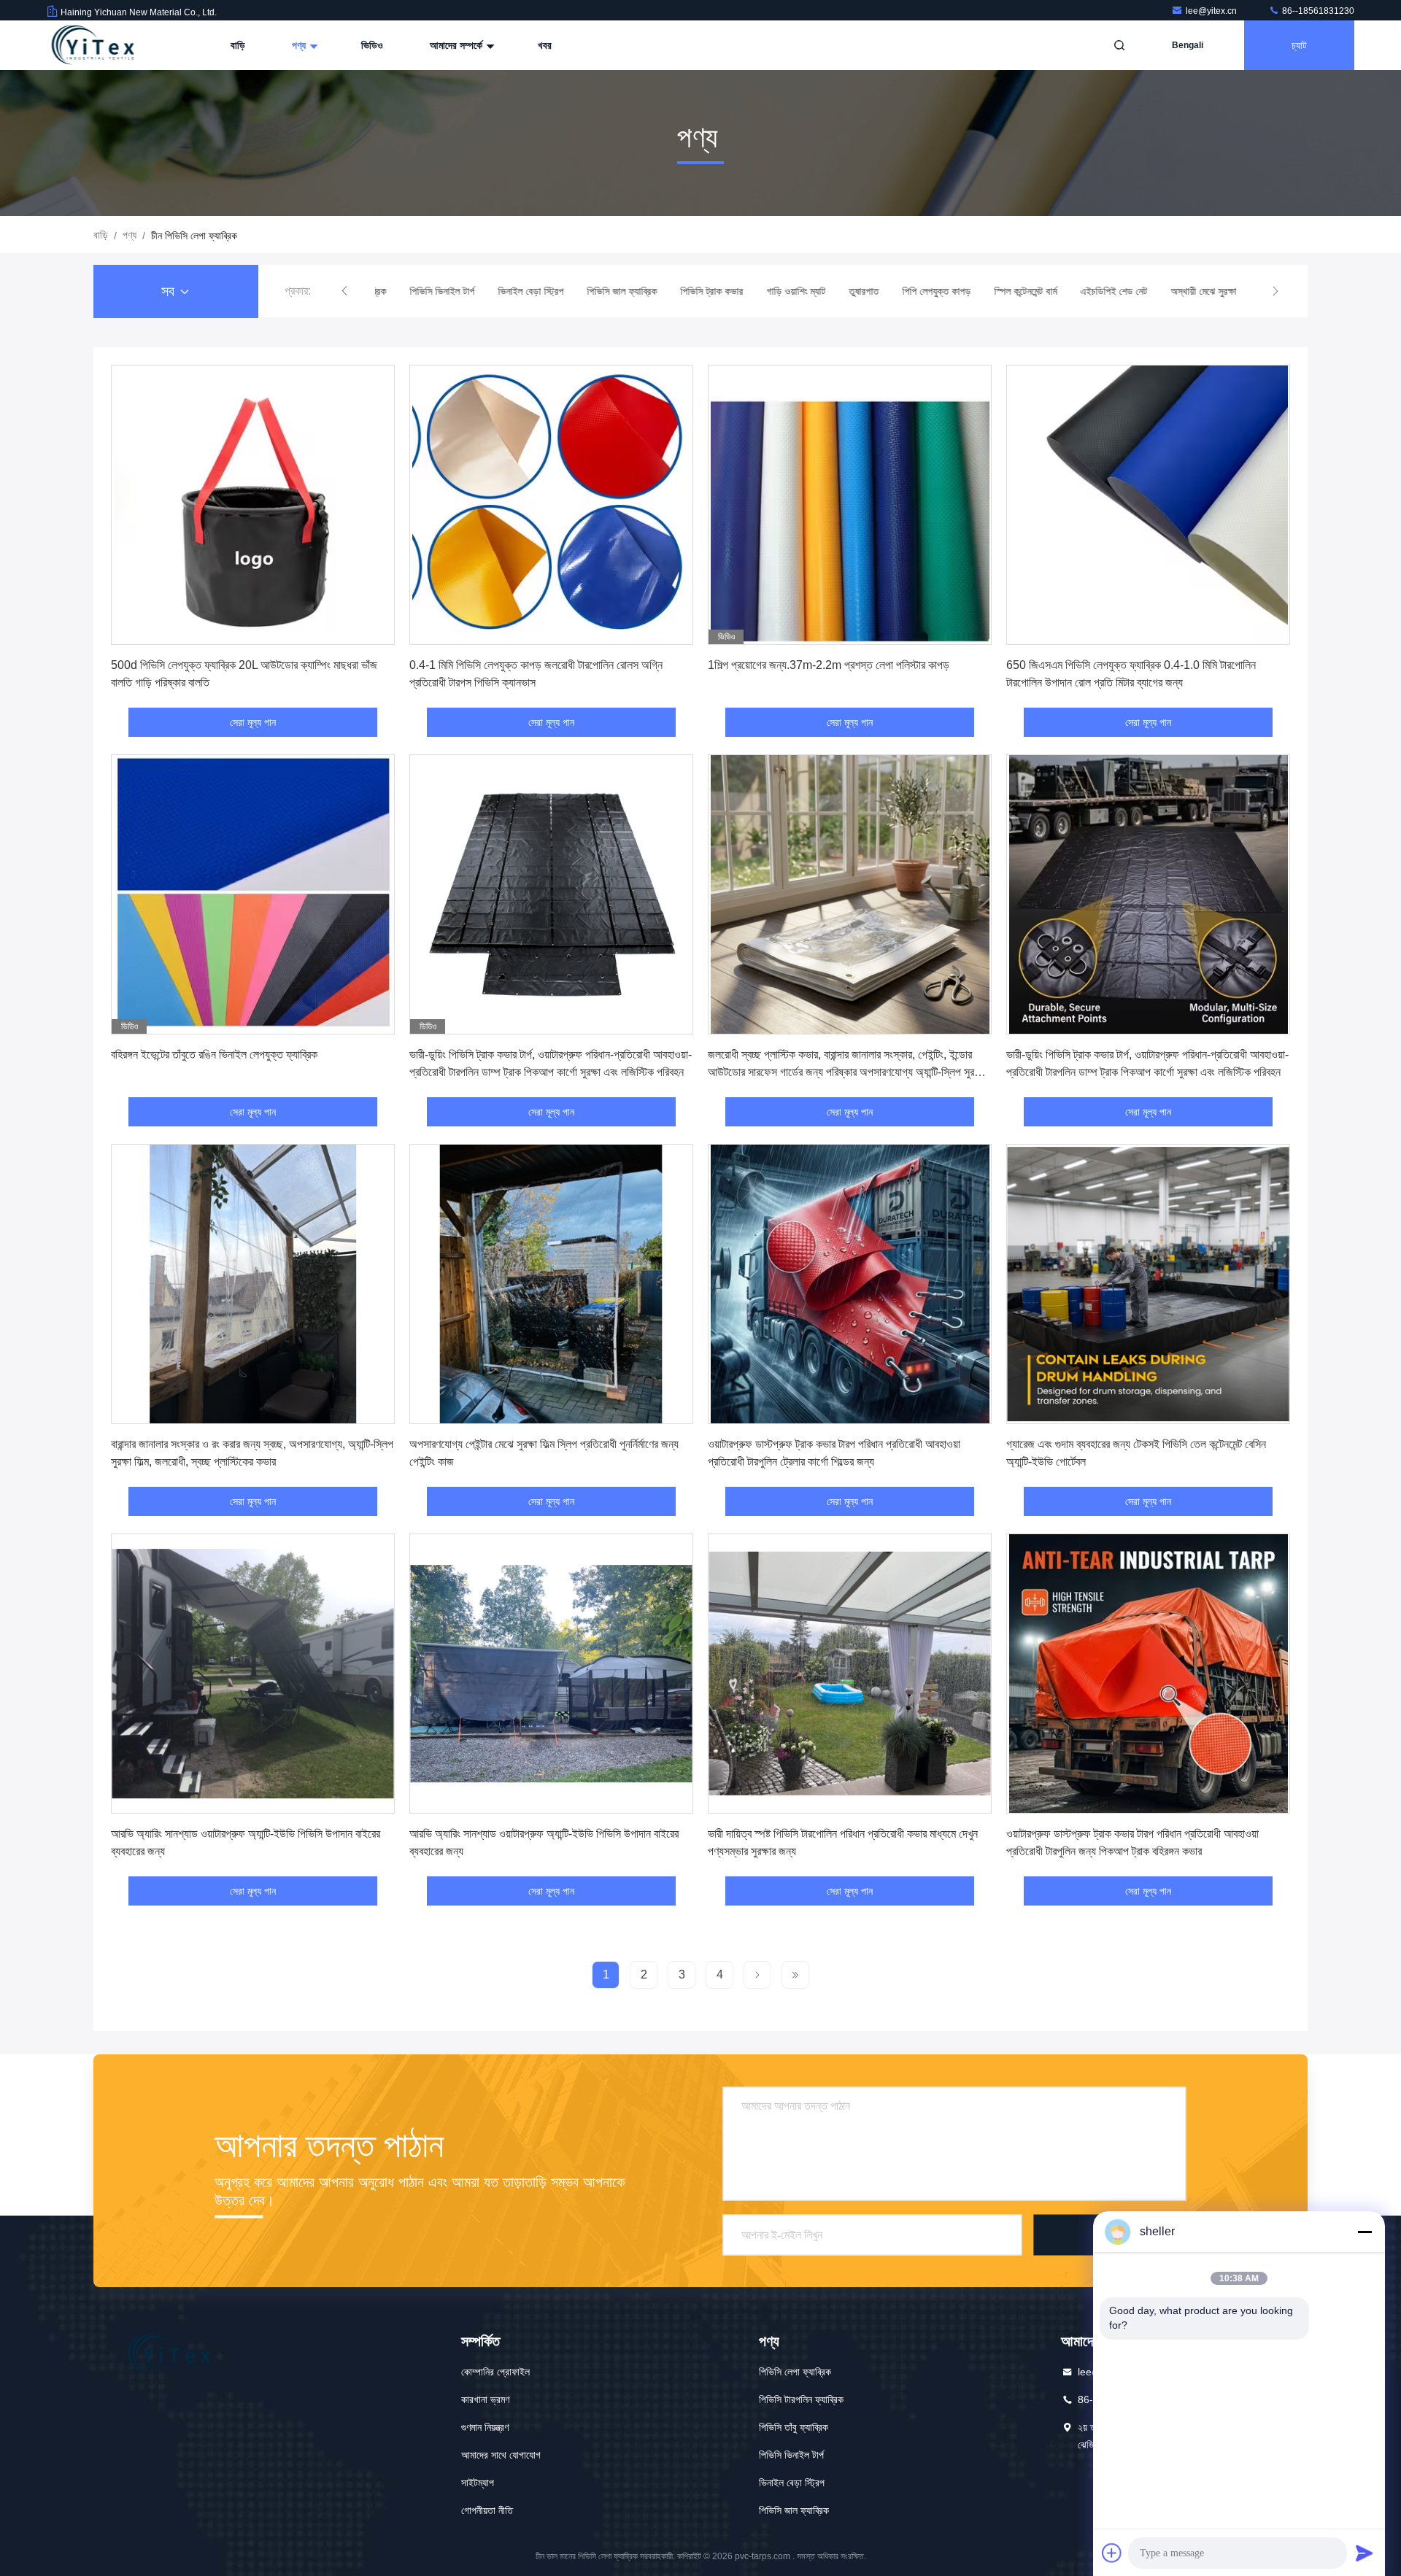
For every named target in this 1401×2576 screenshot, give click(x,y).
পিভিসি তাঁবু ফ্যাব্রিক (794, 2427)
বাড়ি (238, 45)
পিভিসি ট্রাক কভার (703, 291)
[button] (344, 291)
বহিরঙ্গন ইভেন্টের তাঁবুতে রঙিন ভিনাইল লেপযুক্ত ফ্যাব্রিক (214, 1055)
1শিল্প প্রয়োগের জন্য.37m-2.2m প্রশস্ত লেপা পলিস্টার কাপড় (829, 665)
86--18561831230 (1317, 11)
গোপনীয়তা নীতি (487, 2510)
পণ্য (300, 45)
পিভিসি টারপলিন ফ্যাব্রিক (801, 2399)
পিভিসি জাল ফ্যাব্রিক (614, 291)
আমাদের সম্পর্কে (458, 45)
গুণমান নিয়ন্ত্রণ (485, 2427)
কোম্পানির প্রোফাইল (495, 2372)
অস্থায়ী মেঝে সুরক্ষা (1195, 291)
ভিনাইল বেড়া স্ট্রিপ (522, 291)
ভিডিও (372, 45)
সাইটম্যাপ (478, 2483)
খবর (545, 45)
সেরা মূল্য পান (253, 722)
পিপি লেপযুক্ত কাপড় (928, 291)
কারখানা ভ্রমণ (485, 2399)
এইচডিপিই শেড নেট (1105, 291)
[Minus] (1365, 2232)
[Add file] (1112, 2553)
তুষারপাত (856, 291)
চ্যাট (1299, 45)
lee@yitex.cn (1212, 11)
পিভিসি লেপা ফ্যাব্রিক (795, 2372)
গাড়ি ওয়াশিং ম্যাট (788, 291)
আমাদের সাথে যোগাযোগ (501, 2455)
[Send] (1365, 2553)
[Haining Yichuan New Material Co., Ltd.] (93, 45)
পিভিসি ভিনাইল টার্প (434, 291)
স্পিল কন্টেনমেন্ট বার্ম (1017, 291)
